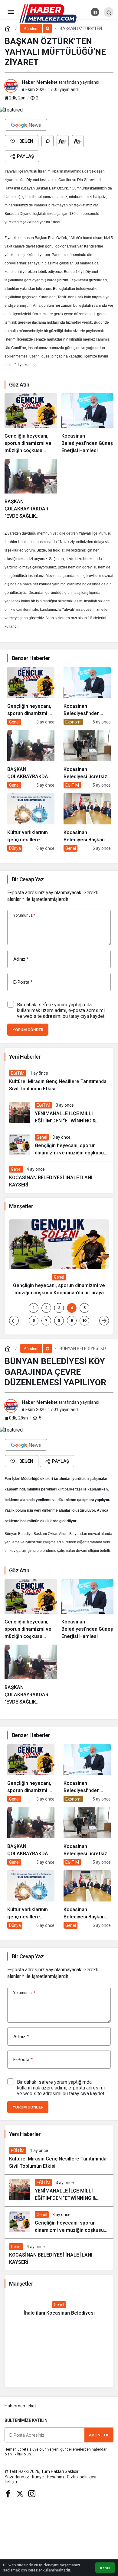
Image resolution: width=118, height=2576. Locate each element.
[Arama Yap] (109, 12)
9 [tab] (72, 1320)
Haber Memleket (40, 82)
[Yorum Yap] (48, 141)
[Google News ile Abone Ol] (26, 125)
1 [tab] (34, 1308)
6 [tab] (34, 1320)
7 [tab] (46, 1320)
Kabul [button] (105, 2568)
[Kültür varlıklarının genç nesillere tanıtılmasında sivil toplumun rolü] (31, 822)
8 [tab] (59, 1320)
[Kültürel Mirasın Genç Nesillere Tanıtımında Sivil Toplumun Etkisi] (59, 1081)
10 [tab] (85, 1320)
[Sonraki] (104, 1321)
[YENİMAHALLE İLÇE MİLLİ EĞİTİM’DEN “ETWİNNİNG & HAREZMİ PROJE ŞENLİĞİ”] (59, 1113)
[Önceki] (14, 1321)
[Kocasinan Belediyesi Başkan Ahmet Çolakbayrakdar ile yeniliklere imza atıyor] (87, 822)
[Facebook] (8, 2493)
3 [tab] (59, 1308)
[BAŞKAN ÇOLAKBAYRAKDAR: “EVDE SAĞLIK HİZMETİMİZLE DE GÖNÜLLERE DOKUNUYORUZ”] (31, 489)
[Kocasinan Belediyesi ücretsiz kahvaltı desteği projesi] (87, 759)
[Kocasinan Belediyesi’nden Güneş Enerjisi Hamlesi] (88, 424)
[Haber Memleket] (48, 13)
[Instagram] (32, 2493)
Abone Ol (99, 2435)
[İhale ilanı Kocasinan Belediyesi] (59, 2309)
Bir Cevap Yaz (28, 879)
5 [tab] (85, 1308)
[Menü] (11, 12)
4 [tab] (72, 1308)
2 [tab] (46, 1308)
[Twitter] (20, 2493)
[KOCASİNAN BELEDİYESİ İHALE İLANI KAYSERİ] (59, 1177)
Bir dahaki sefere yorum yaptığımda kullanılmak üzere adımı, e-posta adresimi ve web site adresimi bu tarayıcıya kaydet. (61, 1010)
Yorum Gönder (28, 1030)
